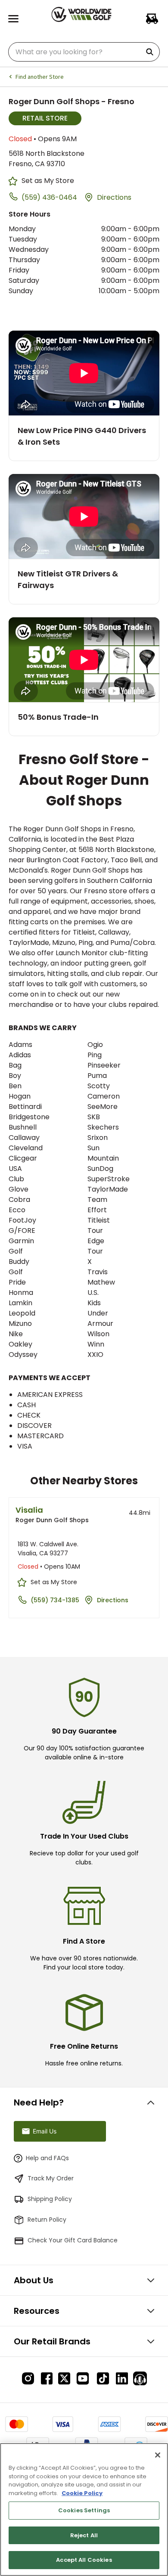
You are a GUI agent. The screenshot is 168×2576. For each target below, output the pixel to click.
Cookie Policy (82, 2493)
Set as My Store (48, 181)
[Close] (158, 2455)
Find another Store (39, 77)
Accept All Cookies (84, 2560)
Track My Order (51, 2178)
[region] (84, 2509)
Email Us (45, 2131)
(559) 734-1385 (55, 1600)
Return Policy (47, 2220)
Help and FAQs (47, 2158)
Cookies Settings (84, 2510)
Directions (114, 197)
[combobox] (84, 52)
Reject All (84, 2535)
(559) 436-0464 (49, 197)
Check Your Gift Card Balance (73, 2240)
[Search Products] (151, 52)
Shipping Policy (50, 2199)
